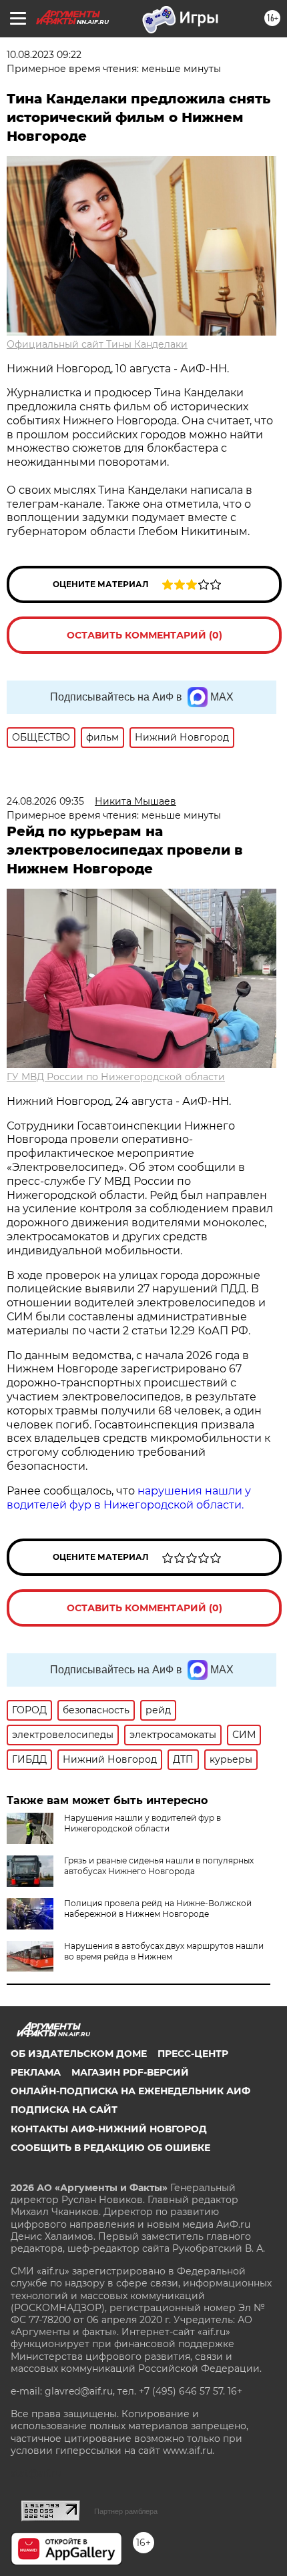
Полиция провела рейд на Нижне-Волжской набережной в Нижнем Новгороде (158, 1908)
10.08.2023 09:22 (44, 55)
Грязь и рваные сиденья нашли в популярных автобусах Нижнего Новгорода (159, 1866)
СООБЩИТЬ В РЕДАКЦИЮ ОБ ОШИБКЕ (110, 2148)
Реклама (36, 2072)
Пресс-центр (193, 2054)
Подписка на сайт (64, 2110)
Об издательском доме (79, 2054)
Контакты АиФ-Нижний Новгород (109, 2129)
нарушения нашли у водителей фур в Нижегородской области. (129, 1498)
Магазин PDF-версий (130, 2072)
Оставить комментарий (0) (145, 635)
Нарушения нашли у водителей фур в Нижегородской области (142, 1823)
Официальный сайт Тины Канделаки (97, 344)
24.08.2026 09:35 (45, 801)
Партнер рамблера (126, 2511)
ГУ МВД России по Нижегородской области (116, 1077)
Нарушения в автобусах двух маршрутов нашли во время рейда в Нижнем (164, 1951)
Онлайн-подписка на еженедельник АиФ (130, 2091)
